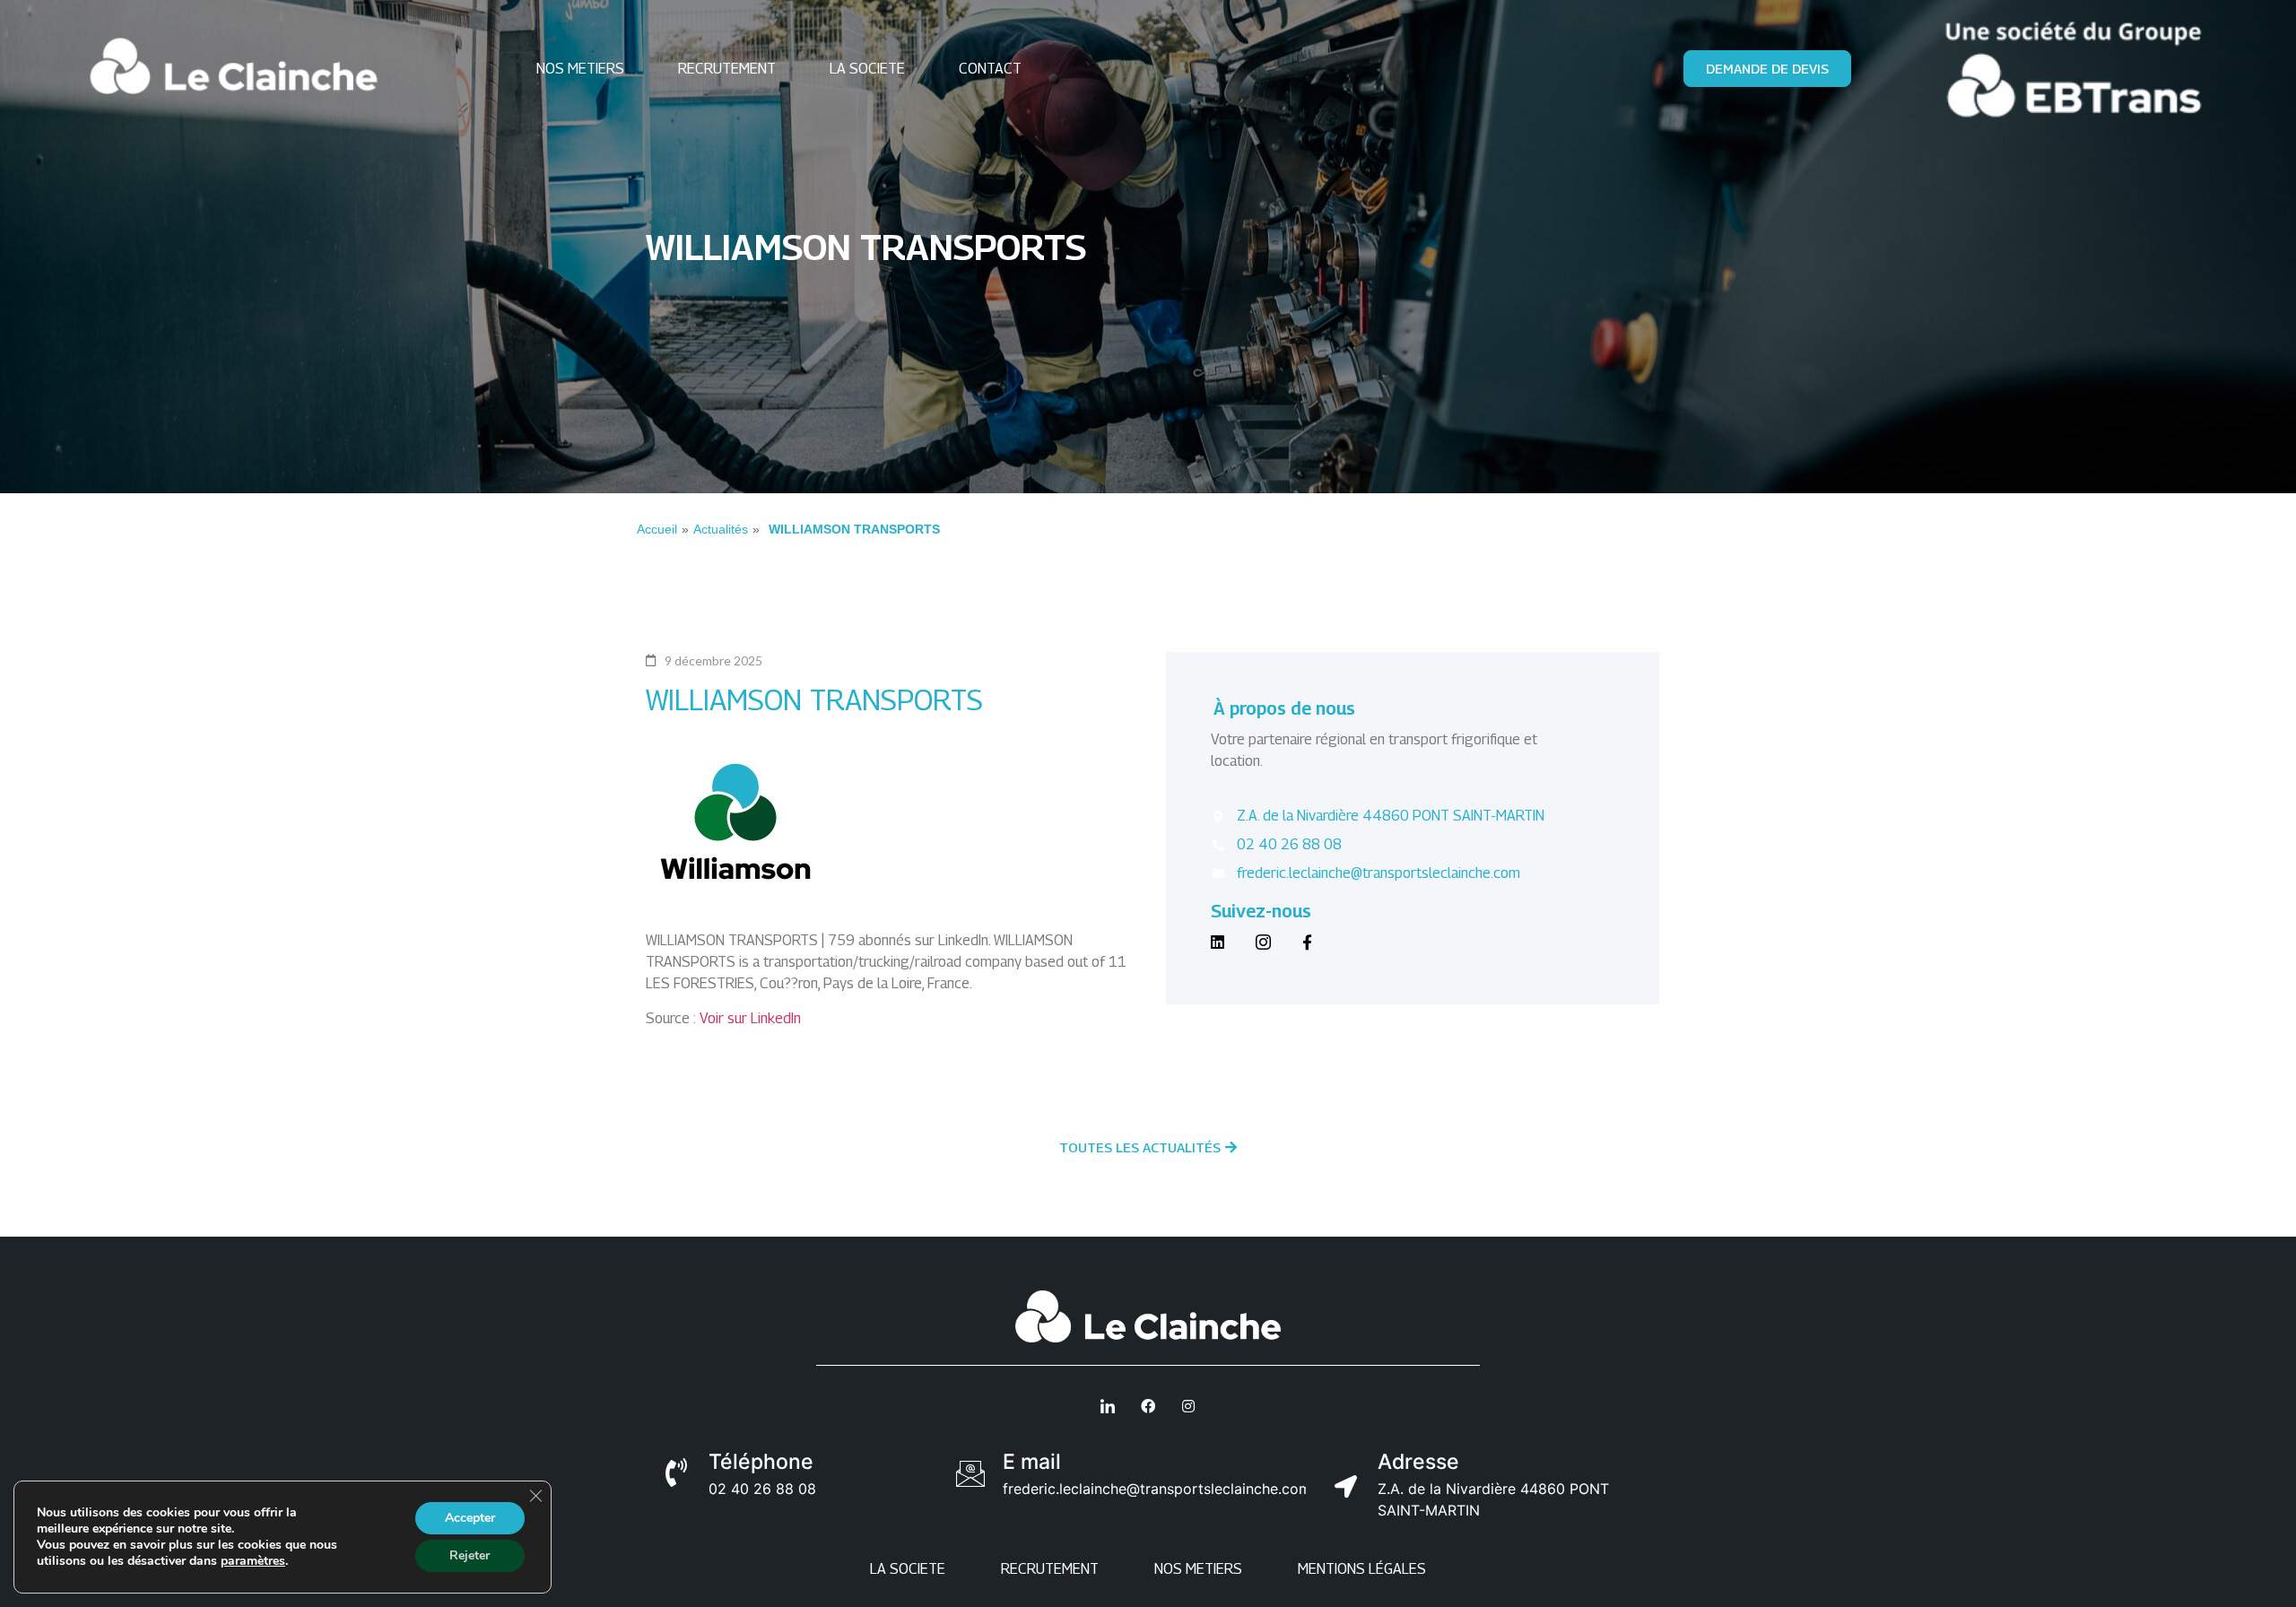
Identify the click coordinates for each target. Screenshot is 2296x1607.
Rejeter (470, 1555)
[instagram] (1188, 1406)
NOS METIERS (580, 69)
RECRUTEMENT (727, 69)
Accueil (657, 529)
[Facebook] (1307, 940)
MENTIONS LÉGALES (1362, 1569)
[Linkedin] (1218, 940)
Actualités (721, 529)
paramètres (253, 1561)
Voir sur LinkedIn (750, 1018)
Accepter (470, 1518)
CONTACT (990, 69)
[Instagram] (1263, 940)
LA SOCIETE (867, 69)
